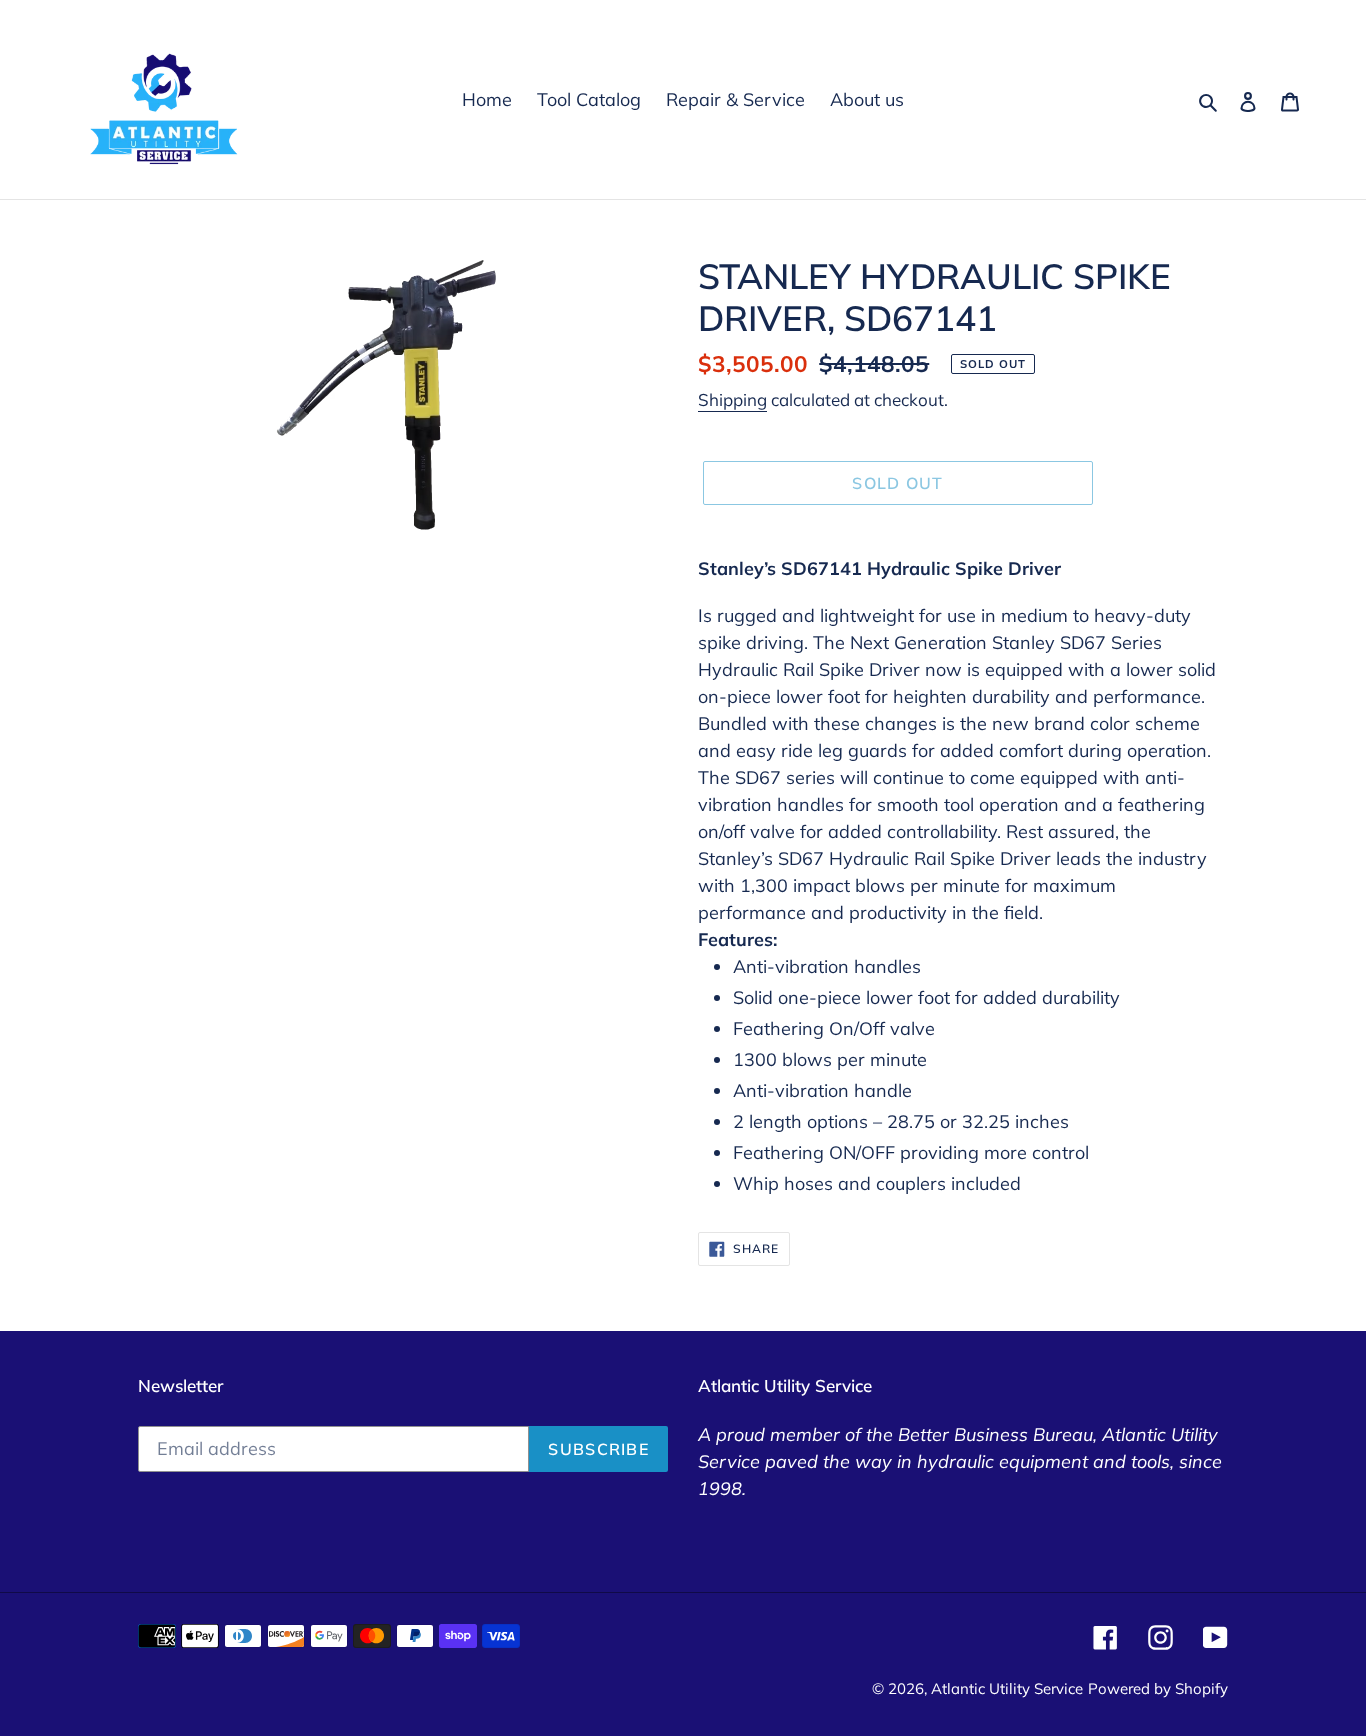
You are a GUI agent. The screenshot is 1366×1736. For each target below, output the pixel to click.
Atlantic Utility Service (1007, 1688)
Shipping (732, 399)
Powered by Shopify (1158, 1688)
